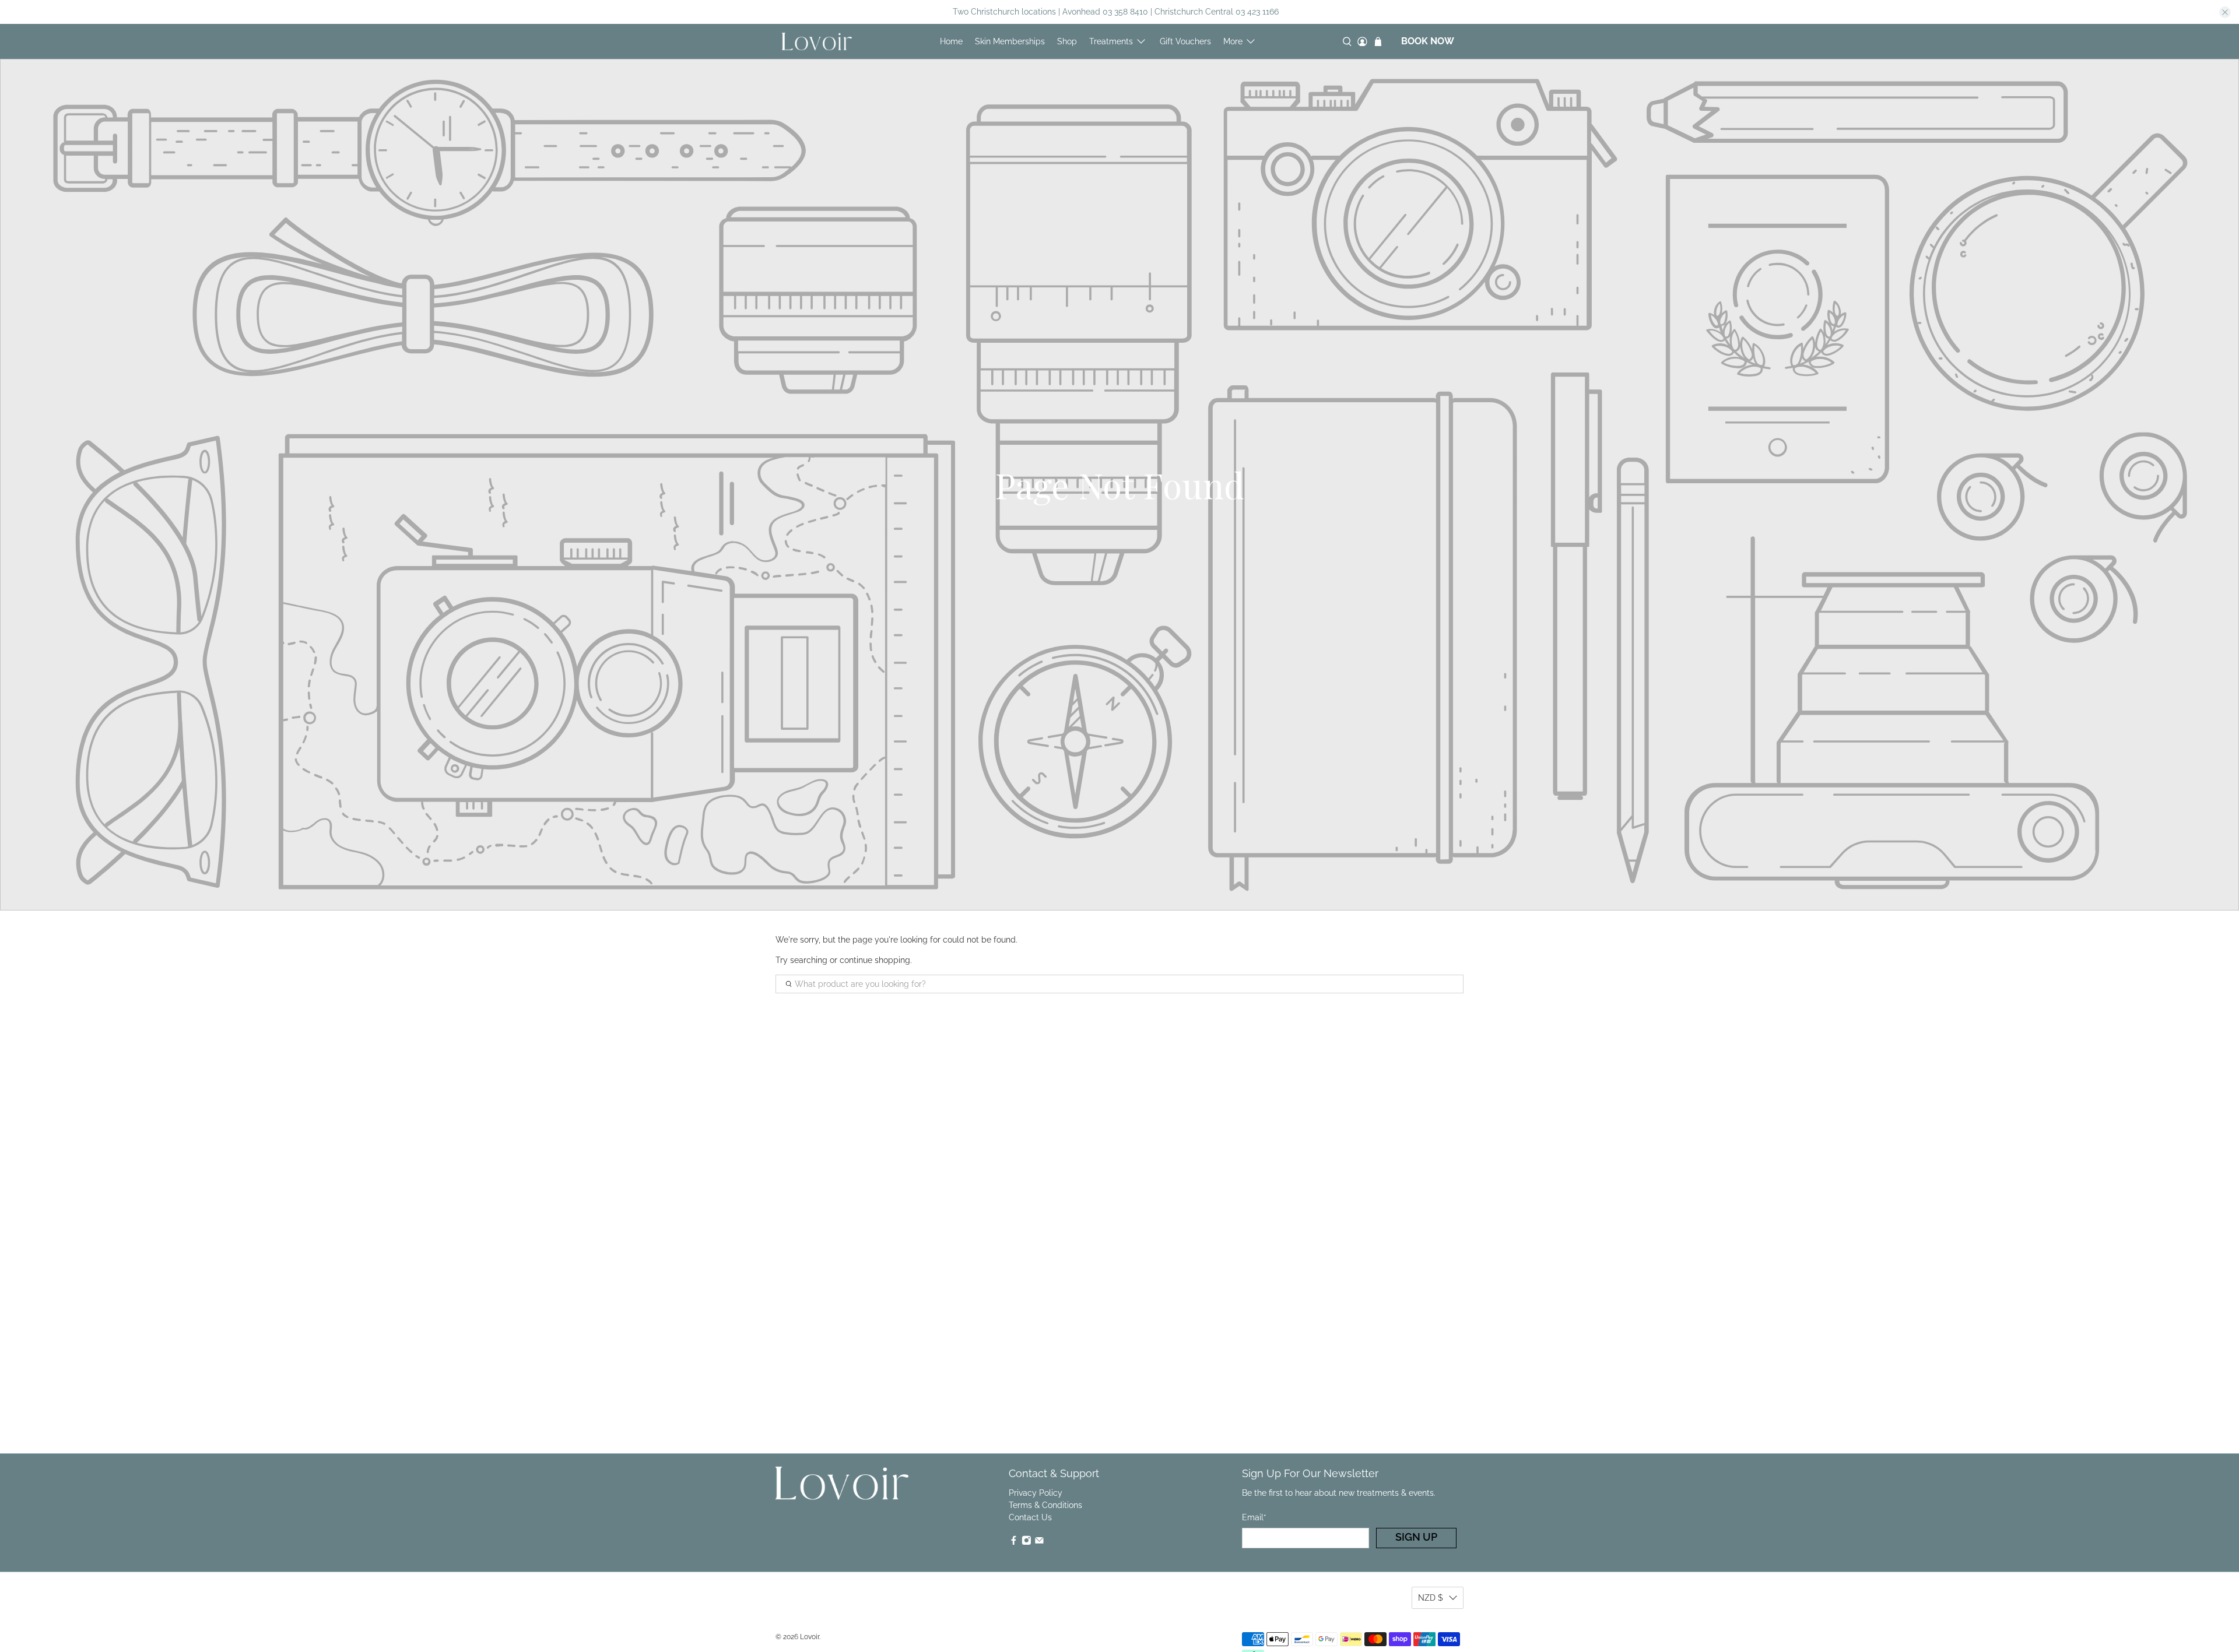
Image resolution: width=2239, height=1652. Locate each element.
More (1233, 41)
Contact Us (1030, 1517)
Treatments (1111, 41)
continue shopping (875, 960)
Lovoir (810, 1637)
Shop (1067, 41)
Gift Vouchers (1185, 41)
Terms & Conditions (1045, 1505)
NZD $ (1431, 1598)
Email (1254, 1517)
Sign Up (1416, 1537)
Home (951, 41)
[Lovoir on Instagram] (1026, 1542)
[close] (2225, 12)
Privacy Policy (1036, 1493)
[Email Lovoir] (1039, 1542)
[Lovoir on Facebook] (1014, 1542)
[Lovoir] (817, 41)
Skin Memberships (1010, 41)
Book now (1428, 41)
